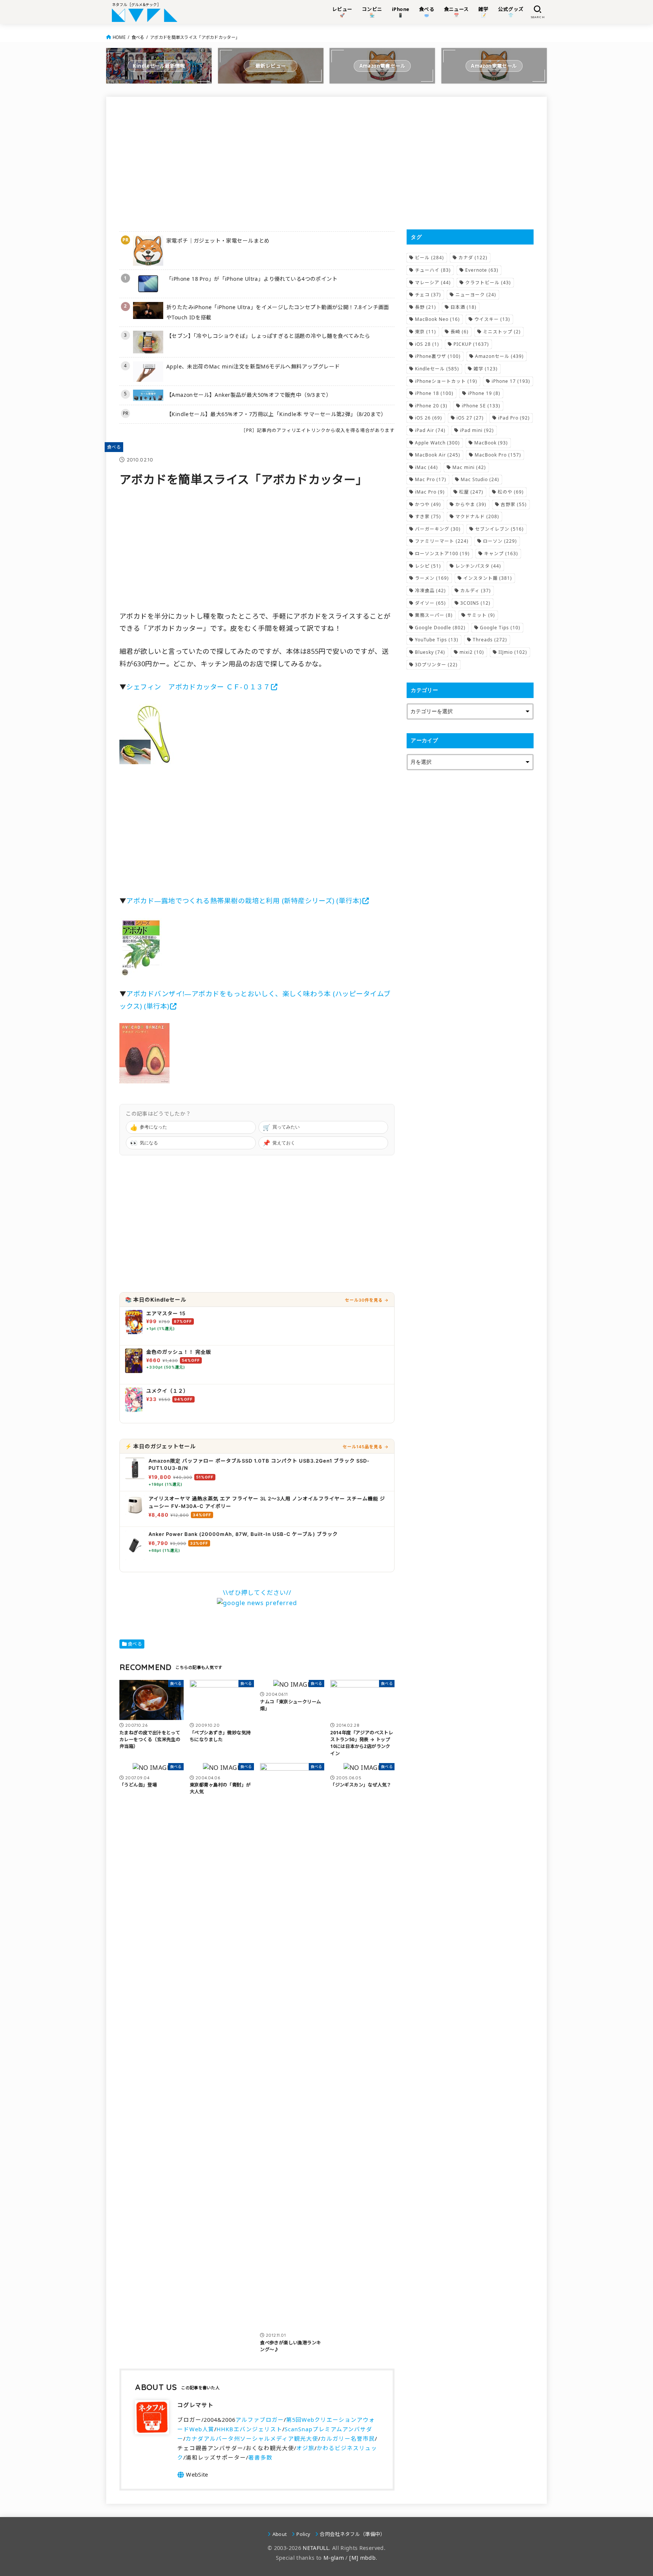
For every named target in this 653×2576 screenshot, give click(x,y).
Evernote (482, 270)
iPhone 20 (431, 406)
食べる (138, 37)
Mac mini (469, 467)
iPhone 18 (434, 393)
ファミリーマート (442, 541)
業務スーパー (434, 615)
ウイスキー (492, 319)
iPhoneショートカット (446, 381)
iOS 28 (427, 344)
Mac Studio (480, 479)
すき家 (428, 516)
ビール (429, 258)
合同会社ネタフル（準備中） (352, 2534)
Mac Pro (431, 479)
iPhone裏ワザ (438, 356)
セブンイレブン (499, 529)
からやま (471, 504)
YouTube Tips (437, 640)
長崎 (460, 332)
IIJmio (513, 652)
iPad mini (477, 430)
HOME (119, 37)
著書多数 (260, 2457)
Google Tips (500, 628)
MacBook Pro (498, 455)
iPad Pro (514, 418)
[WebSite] (193, 2475)
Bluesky (430, 652)
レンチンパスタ (478, 566)
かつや (428, 504)
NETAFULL (316, 2548)
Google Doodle (440, 628)
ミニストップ (502, 332)
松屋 (471, 492)
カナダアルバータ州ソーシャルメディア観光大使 (252, 2438)
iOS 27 (470, 418)
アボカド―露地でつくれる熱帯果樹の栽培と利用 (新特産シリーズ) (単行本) (244, 901)
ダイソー (430, 603)
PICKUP (471, 344)
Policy (303, 2534)
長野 (426, 307)
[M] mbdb (362, 2558)
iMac (426, 467)
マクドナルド (477, 516)
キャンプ (501, 553)
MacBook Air (438, 455)
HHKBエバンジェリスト (249, 2429)
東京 (426, 332)
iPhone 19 (484, 393)
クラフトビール (488, 283)
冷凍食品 (430, 591)
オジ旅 (305, 2448)
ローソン (500, 541)
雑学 (486, 369)
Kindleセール (437, 369)
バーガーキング (438, 529)
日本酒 (463, 307)
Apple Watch (437, 443)
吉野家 (514, 504)
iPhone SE (481, 406)
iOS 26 (429, 418)
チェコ (428, 295)
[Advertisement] (257, 163)
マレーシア (433, 283)
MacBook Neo (437, 319)
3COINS (475, 603)
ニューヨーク (476, 295)
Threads (490, 640)
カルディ (476, 591)
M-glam (334, 2558)
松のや (511, 492)
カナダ (473, 258)
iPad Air (430, 430)
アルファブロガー (260, 2420)
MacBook (491, 443)
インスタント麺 (488, 578)
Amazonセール (499, 356)
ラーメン (432, 578)
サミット (481, 615)
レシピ (428, 566)
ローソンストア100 (442, 553)
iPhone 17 (511, 381)
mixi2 (472, 652)
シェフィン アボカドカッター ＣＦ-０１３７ (198, 687)
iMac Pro (430, 492)
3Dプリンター (436, 665)
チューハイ (433, 270)
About (280, 2534)
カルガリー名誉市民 (348, 2438)
